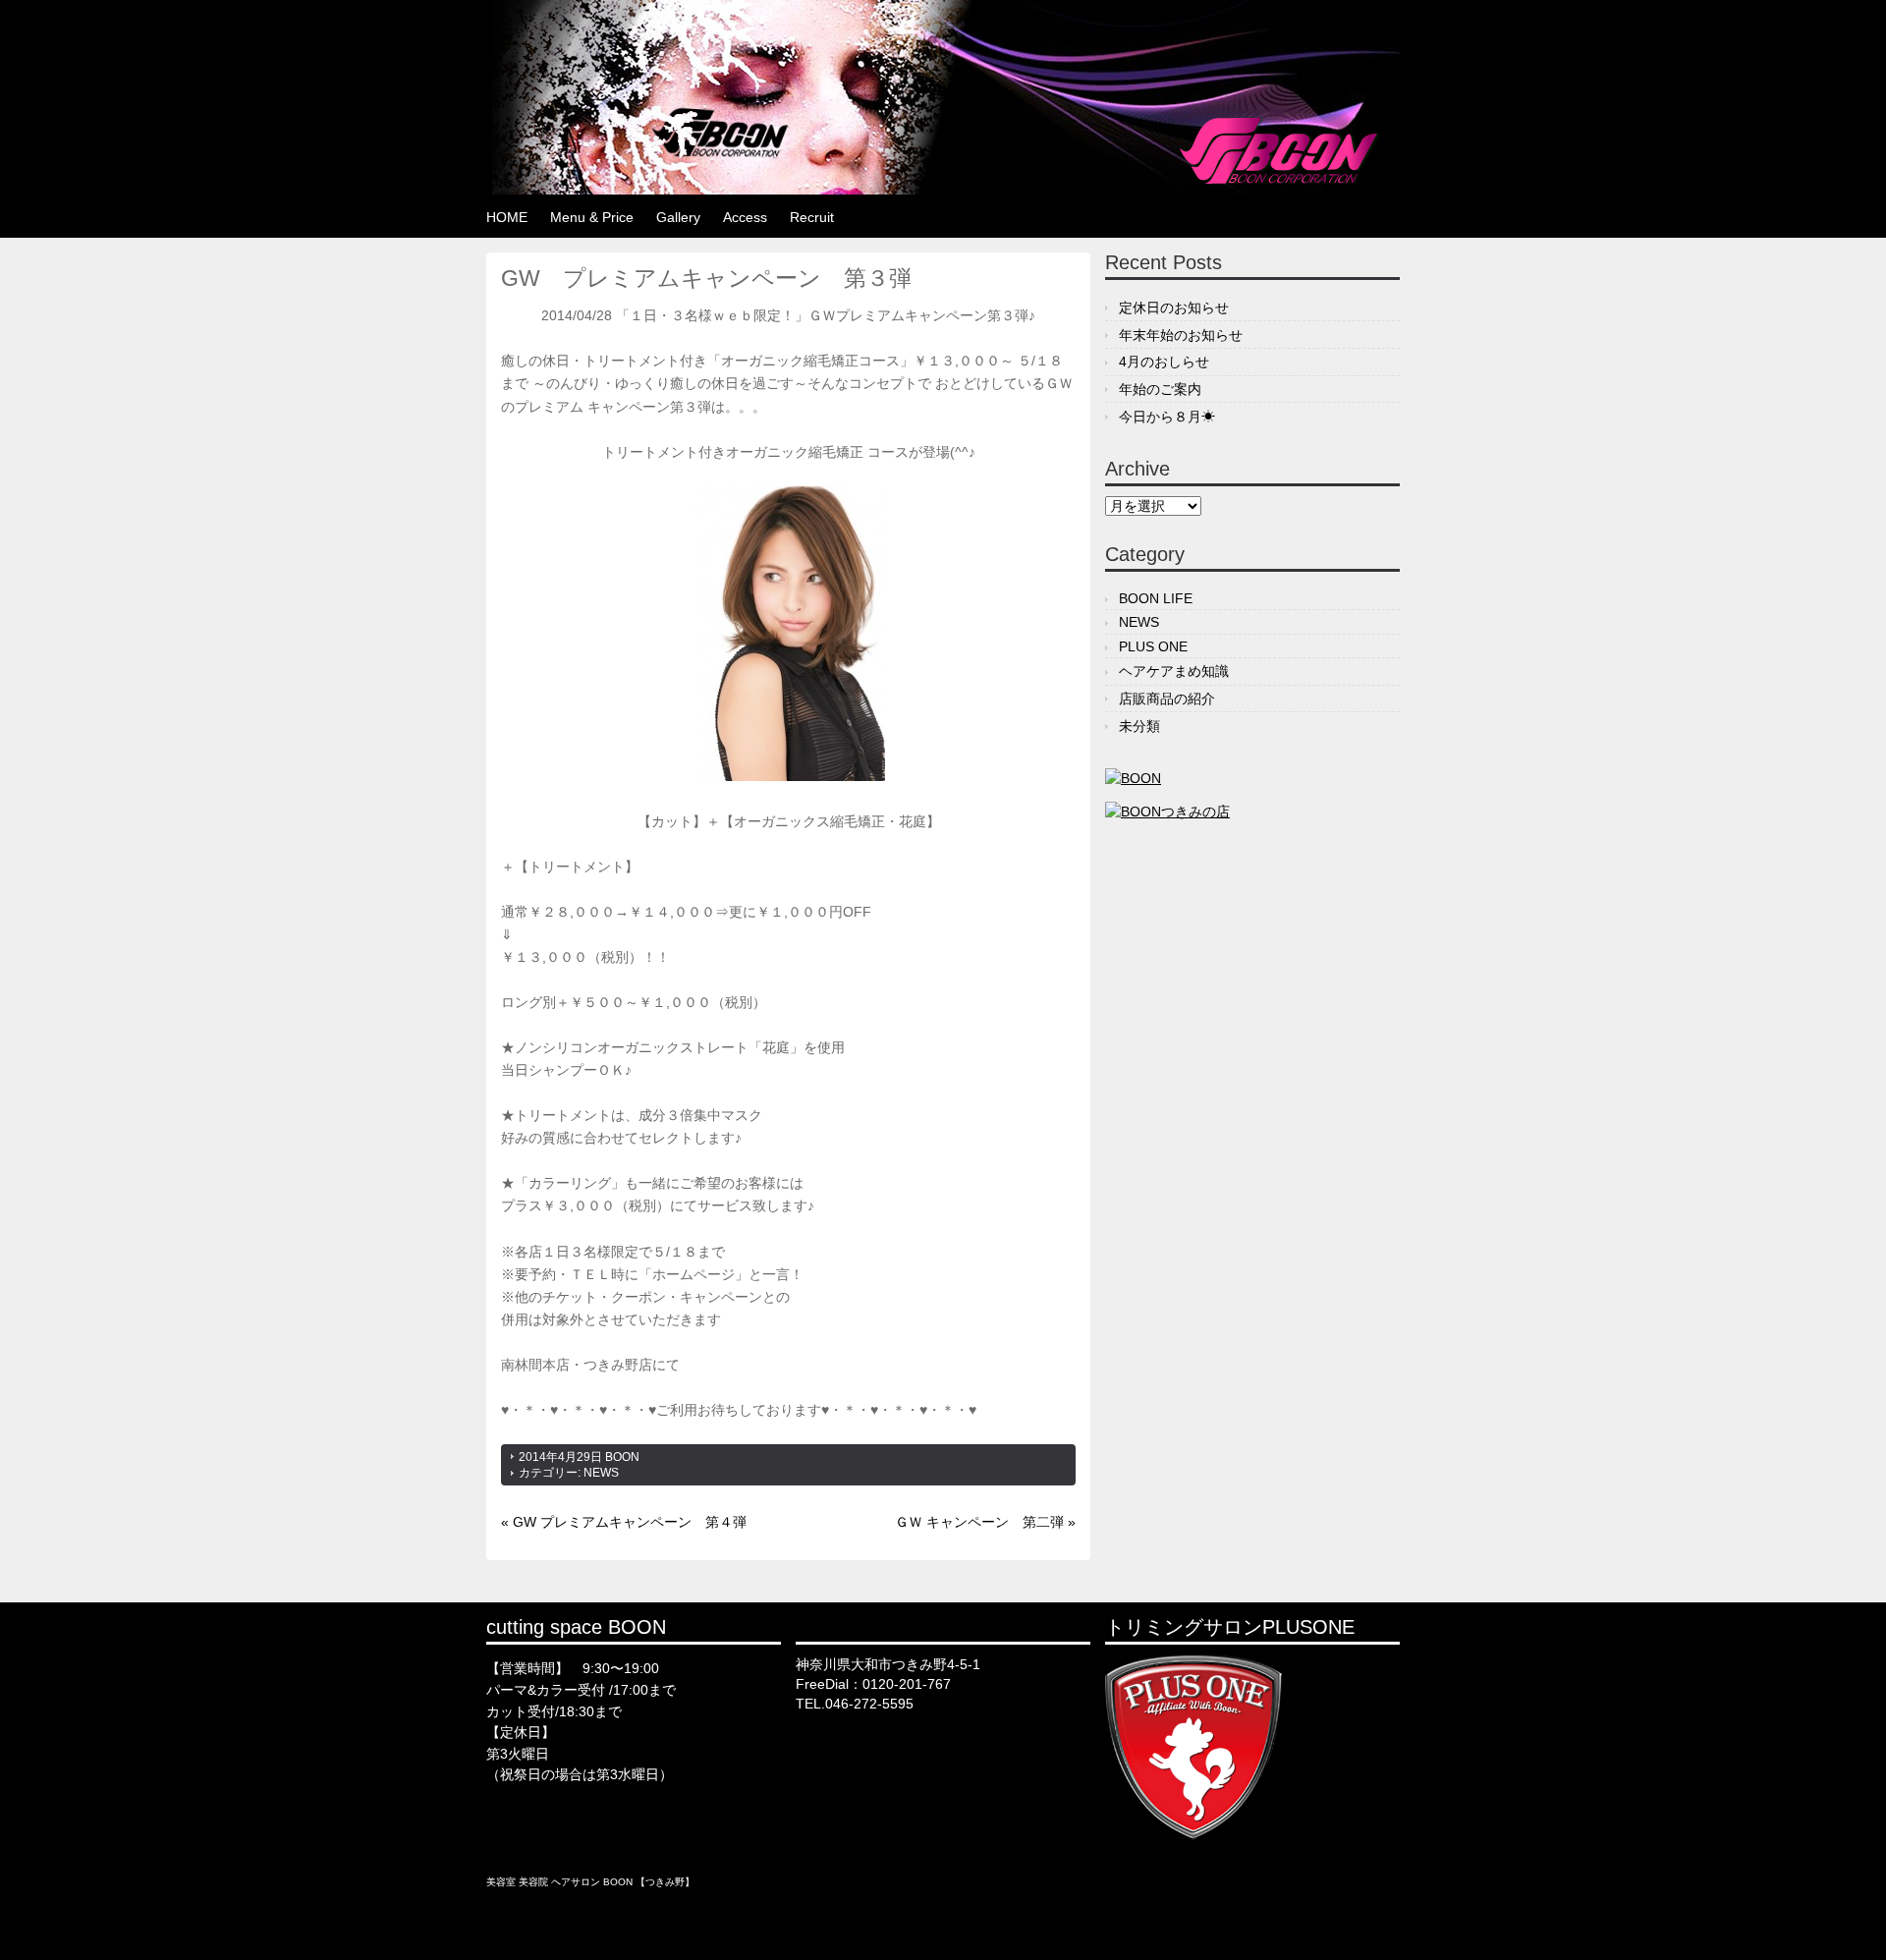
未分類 (1139, 726)
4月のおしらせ (1164, 362)
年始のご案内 (1160, 389)
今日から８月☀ (1167, 417)
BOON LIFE (1156, 598)
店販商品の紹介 (1167, 699)
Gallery (678, 217)
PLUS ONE (1153, 646)
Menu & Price (592, 217)
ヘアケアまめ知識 (1174, 671)
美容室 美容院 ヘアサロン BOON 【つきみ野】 (590, 1882)
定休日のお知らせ (1174, 308)
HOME (507, 217)
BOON (622, 1457)
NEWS (601, 1473)
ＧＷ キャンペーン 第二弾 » (985, 1522)
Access (745, 217)
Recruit (812, 217)
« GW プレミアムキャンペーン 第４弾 (624, 1522)
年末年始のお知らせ (1181, 335)
